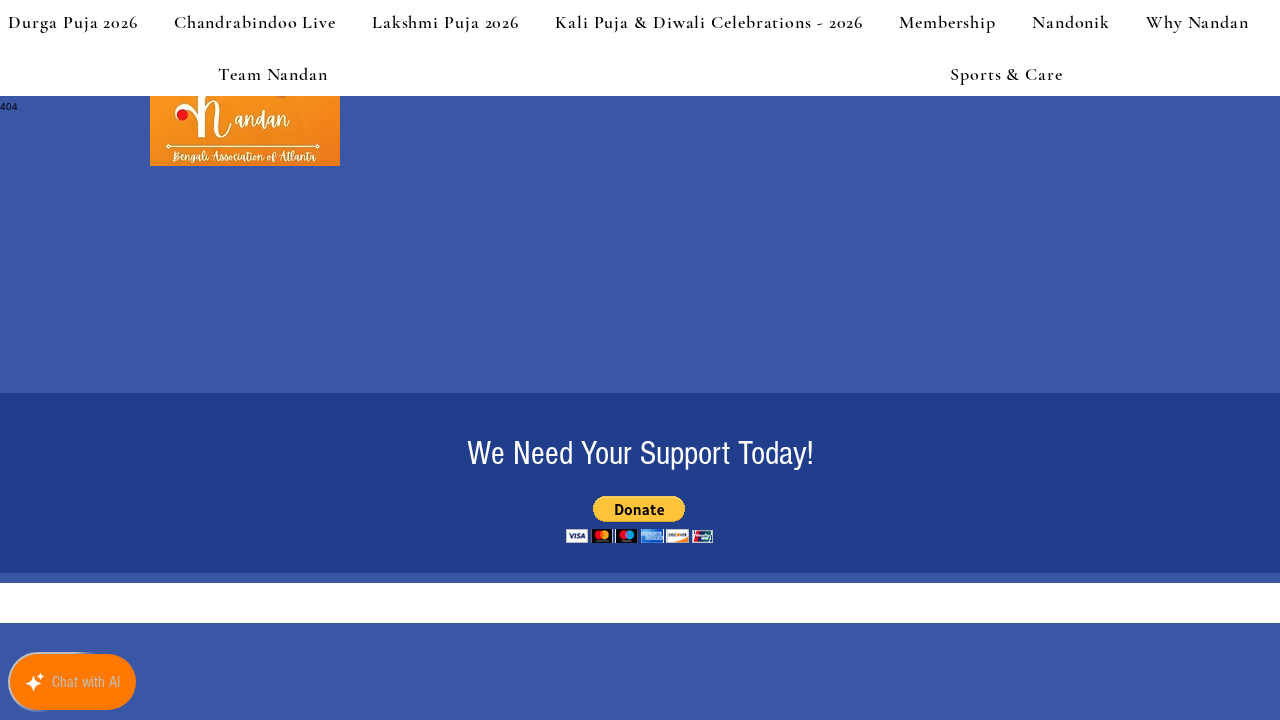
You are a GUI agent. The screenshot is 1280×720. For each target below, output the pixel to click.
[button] (639, 519)
